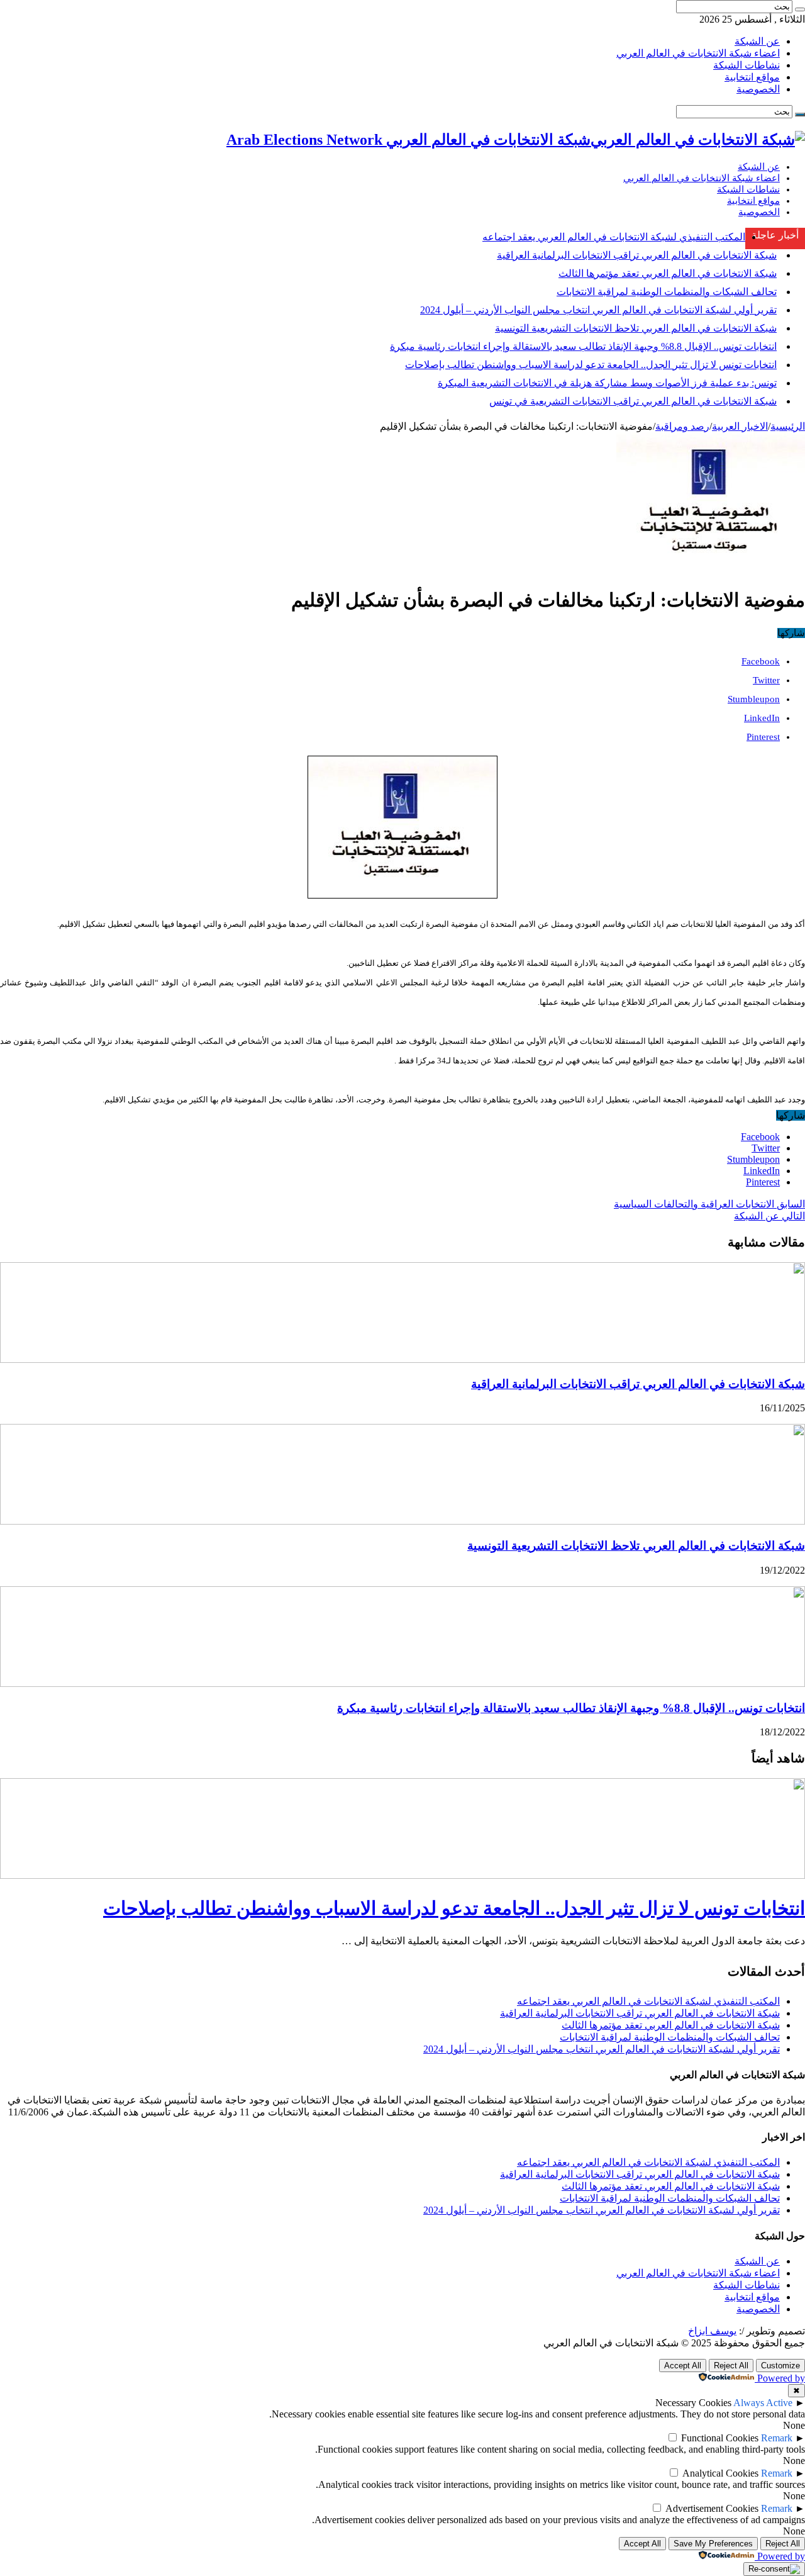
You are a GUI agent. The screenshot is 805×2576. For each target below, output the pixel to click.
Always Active (763, 2403)
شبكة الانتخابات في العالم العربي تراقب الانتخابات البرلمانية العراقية (637, 255)
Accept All (683, 2366)
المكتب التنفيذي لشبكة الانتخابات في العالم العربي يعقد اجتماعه (614, 237)
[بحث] (800, 9)
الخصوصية (758, 89)
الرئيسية (788, 426)
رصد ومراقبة (682, 426)
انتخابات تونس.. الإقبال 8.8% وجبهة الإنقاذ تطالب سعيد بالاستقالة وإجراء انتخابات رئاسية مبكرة (583, 346)
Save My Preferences (713, 2544)
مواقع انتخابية (752, 77)
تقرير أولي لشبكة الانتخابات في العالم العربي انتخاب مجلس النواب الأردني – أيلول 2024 (598, 310)
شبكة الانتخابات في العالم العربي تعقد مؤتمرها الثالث (668, 273)
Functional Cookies (720, 2438)
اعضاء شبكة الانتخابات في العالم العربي (698, 53)
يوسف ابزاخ (712, 2331)
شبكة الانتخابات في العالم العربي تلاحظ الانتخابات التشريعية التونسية (636, 328)
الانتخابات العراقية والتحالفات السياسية (709, 1204)
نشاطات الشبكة (747, 65)
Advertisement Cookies (712, 2508)
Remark (777, 2438)
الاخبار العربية (740, 426)
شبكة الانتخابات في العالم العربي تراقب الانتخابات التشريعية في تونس (633, 401)
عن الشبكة (757, 41)
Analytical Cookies (720, 2473)
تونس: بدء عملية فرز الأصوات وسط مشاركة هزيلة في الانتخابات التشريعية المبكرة (607, 383)
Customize (780, 2366)
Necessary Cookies (693, 2403)
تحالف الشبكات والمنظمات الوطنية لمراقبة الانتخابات (667, 292)
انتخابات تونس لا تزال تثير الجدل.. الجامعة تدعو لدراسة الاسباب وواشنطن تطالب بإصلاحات (591, 365)
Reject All (731, 2366)
